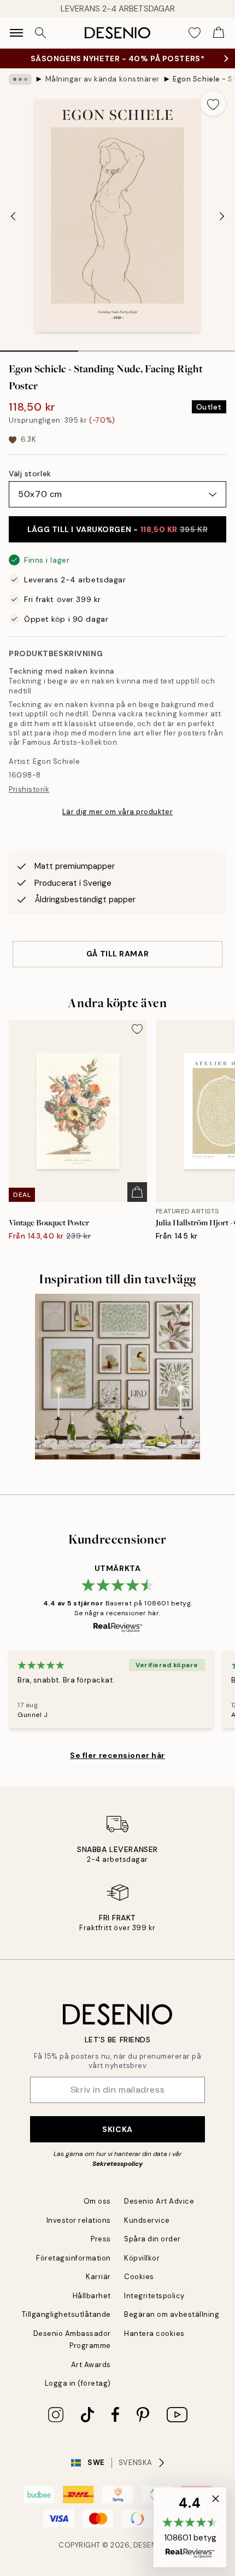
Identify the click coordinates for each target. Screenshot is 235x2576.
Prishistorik (29, 789)
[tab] (39, 347)
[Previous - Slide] (13, 217)
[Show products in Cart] (219, 33)
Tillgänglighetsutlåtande (66, 2314)
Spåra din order (152, 2239)
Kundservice (147, 2220)
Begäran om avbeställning (172, 2314)
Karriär (98, 2277)
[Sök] (40, 33)
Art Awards (91, 2365)
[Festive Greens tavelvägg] (118, 1377)
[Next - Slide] (222, 217)
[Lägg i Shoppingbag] (137, 1192)
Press (101, 2239)
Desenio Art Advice (159, 2201)
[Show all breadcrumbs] (20, 79)
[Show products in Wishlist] (195, 33)
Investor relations (79, 2220)
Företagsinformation (74, 2258)
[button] (190, 2527)
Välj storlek (30, 474)
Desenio (149, 2545)
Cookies (139, 2277)
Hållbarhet (92, 2296)
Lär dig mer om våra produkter (117, 812)
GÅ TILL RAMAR (117, 954)
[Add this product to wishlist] (213, 103)
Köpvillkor (142, 2258)
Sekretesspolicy (117, 2164)
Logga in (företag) (78, 2383)
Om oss (97, 2201)
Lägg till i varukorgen (117, 529)
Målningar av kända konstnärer (102, 79)
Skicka (117, 2129)
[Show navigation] (16, 33)
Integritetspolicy (154, 2296)
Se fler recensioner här (117, 1755)
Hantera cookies (154, 2333)
